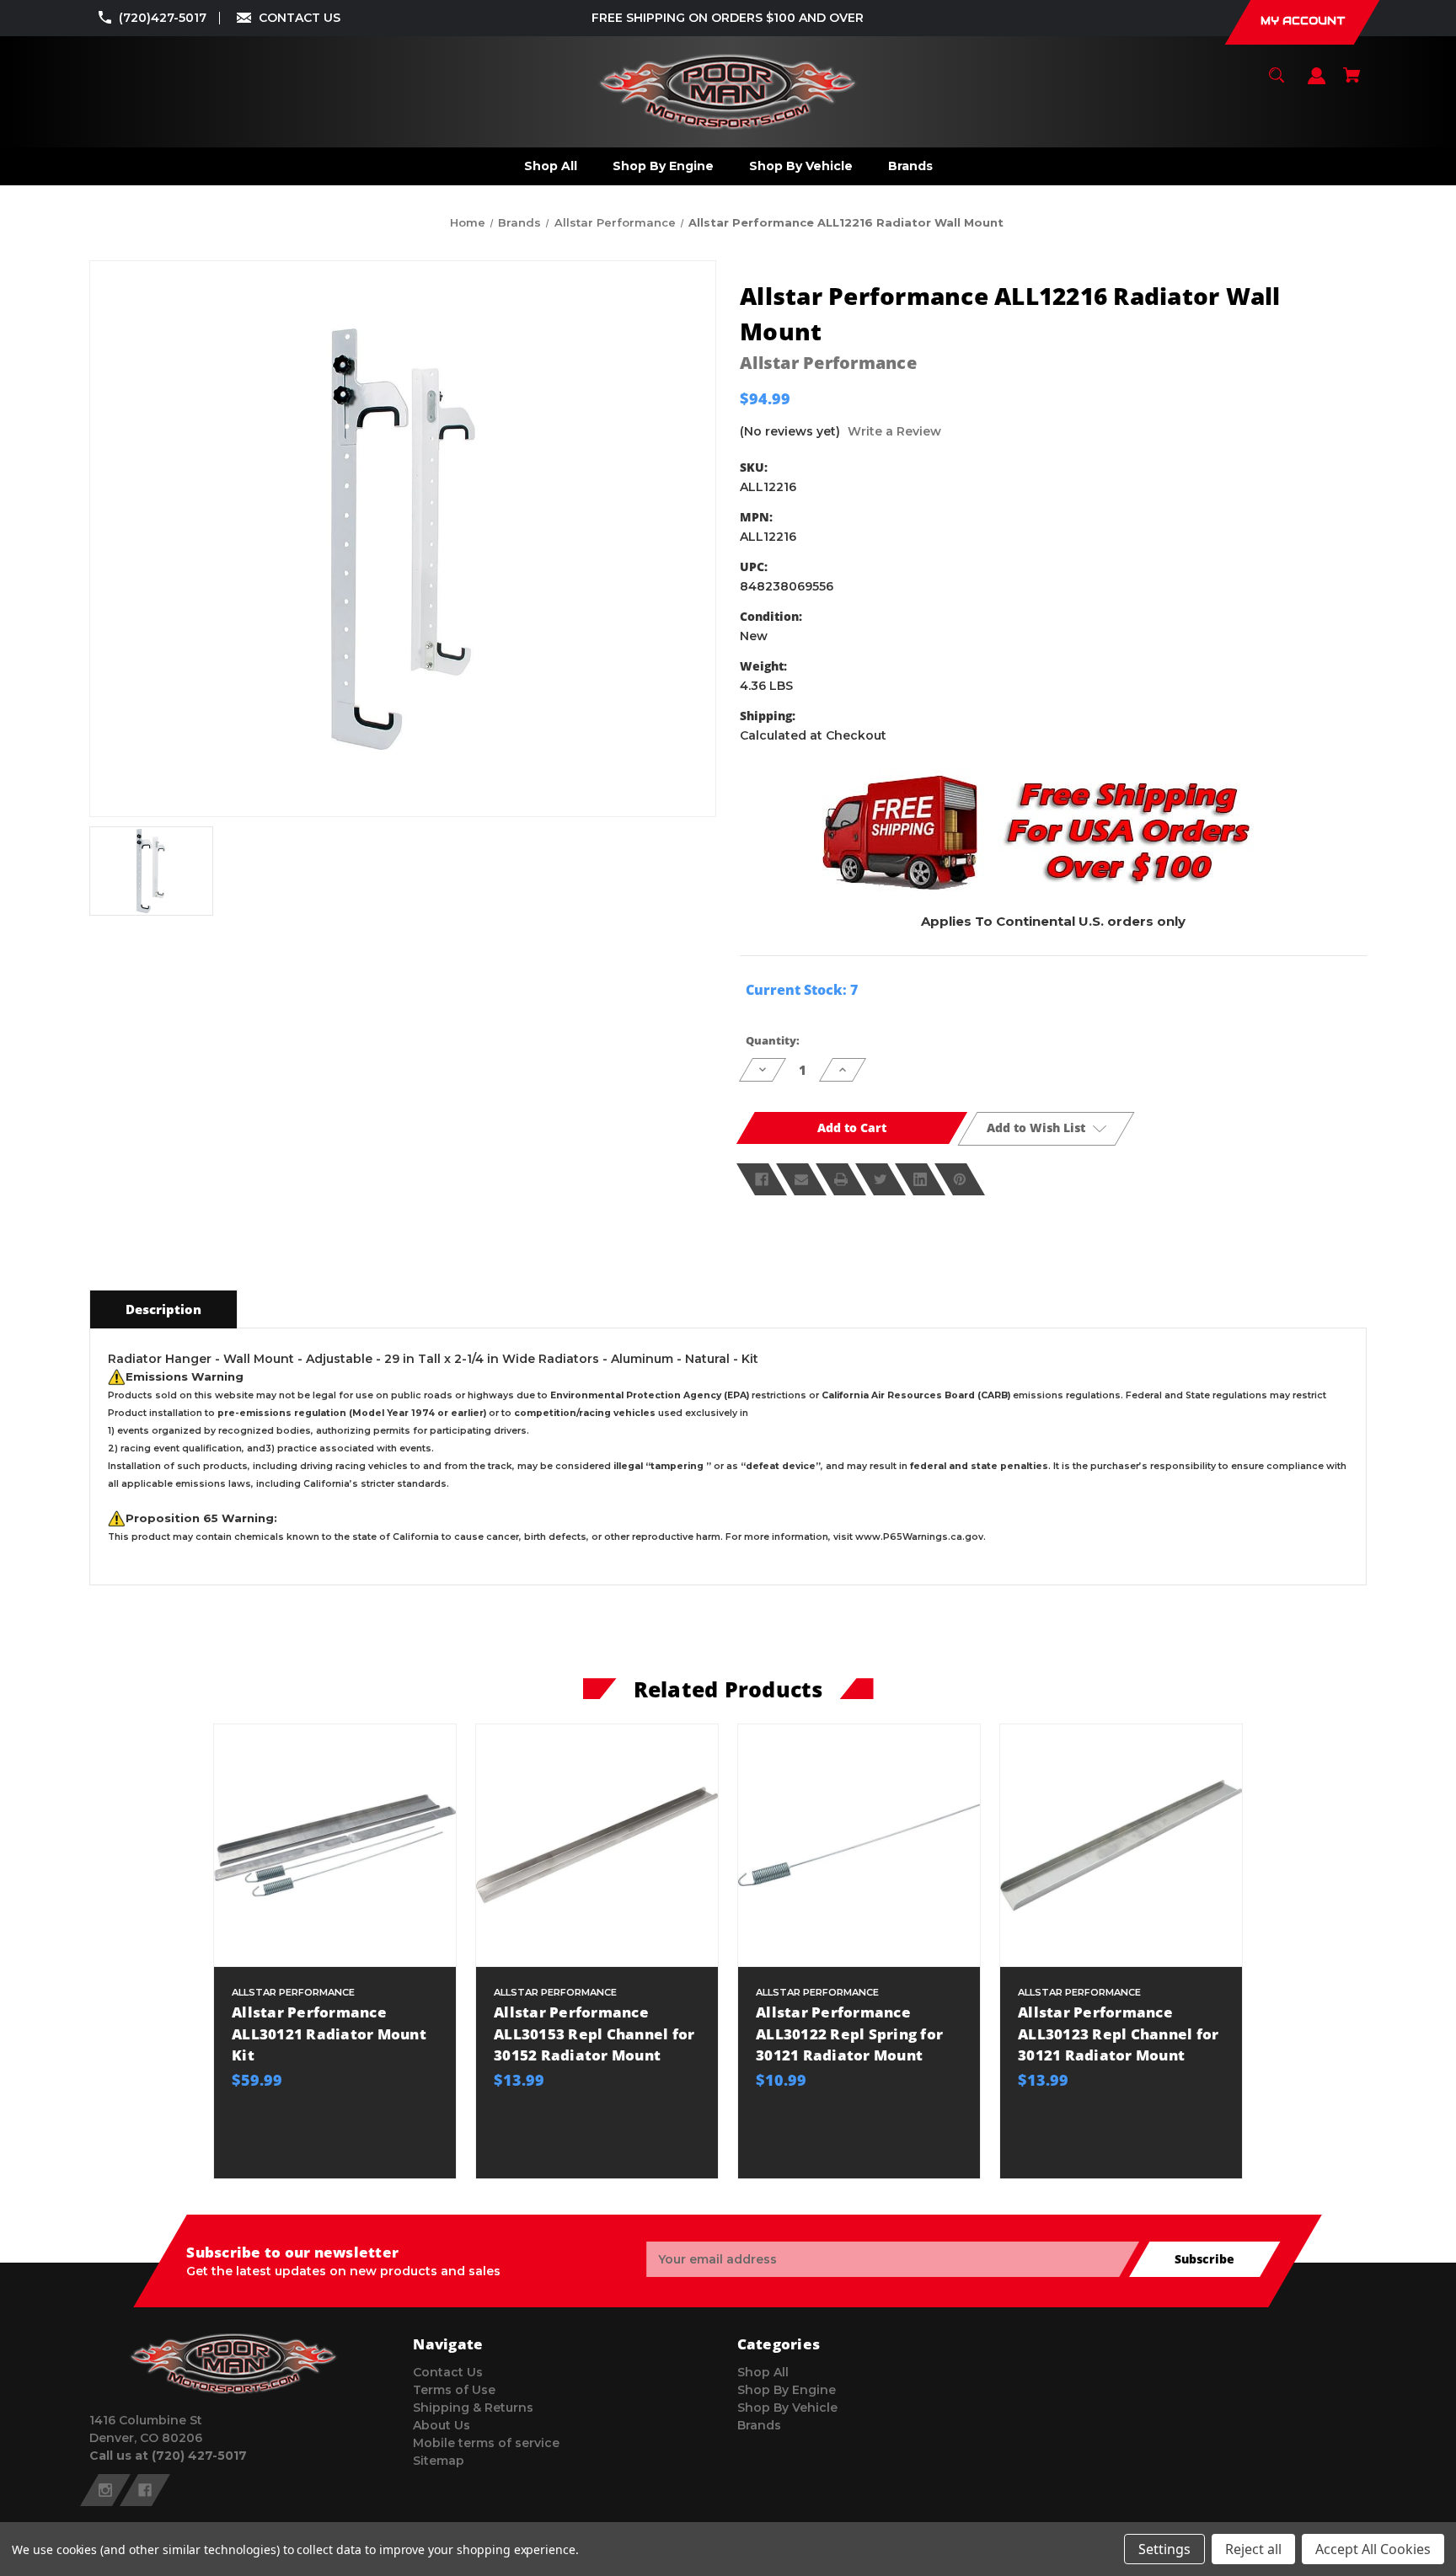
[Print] (841, 1179)
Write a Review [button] (894, 431)
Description (163, 1309)
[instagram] (105, 2490)
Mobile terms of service (486, 2443)
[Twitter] (881, 1179)
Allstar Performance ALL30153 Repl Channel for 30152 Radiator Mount (594, 2033)
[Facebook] (762, 1179)
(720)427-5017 (163, 18)
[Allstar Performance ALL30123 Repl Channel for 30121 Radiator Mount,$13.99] (1121, 1845)
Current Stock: (802, 990)
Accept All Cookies (1373, 2549)
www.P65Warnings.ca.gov (919, 1537)
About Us (442, 2425)
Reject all (1253, 2549)
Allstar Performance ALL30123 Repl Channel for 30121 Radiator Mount (1118, 2033)
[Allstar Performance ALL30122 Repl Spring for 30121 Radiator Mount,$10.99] (859, 1845)
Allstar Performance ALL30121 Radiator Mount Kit (329, 2033)
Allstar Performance (828, 363)
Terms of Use (454, 2390)
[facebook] (145, 2490)
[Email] (801, 1179)
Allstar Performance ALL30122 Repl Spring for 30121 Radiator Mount (849, 2033)
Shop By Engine (787, 2390)
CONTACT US (300, 18)
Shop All (763, 2372)
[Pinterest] (960, 1179)
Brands (759, 2425)
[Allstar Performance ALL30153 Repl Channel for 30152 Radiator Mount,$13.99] (597, 1845)
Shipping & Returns (473, 2408)
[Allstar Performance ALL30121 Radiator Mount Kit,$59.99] (335, 1845)
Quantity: (773, 1040)
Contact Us (448, 2372)
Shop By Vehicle (787, 2408)
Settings (1164, 2549)
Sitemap (439, 2461)
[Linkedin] (920, 1179)
